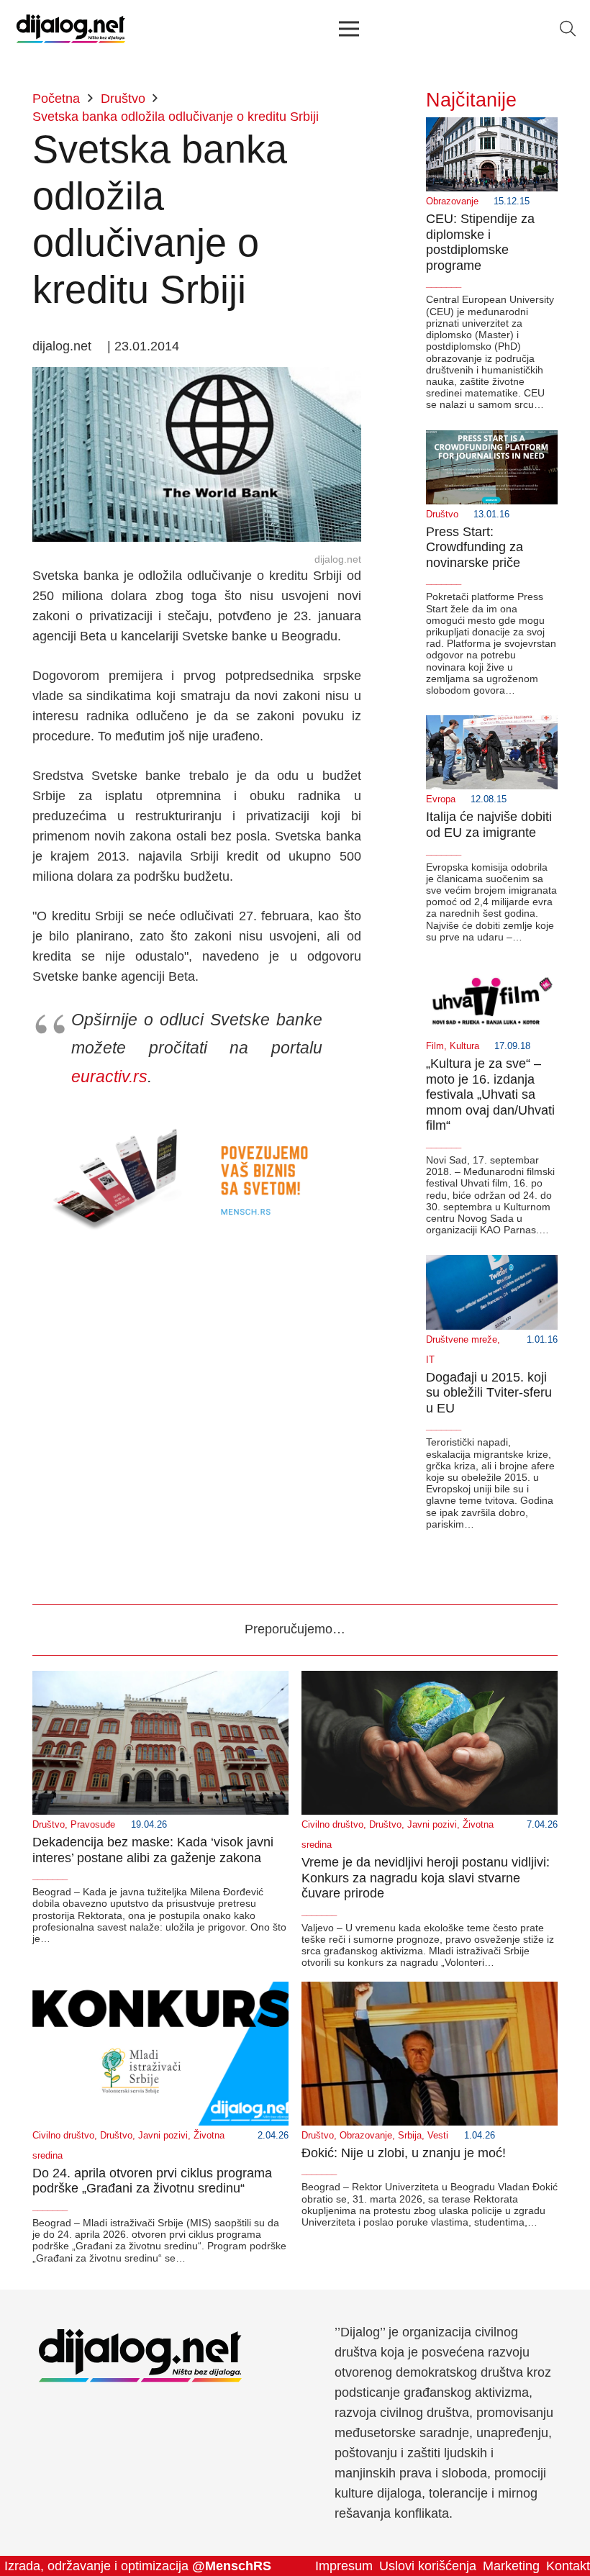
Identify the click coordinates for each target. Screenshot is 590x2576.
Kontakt (568, 2566)
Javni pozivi (432, 1825)
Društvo (442, 514)
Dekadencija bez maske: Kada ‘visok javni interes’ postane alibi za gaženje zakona (153, 1850)
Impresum (344, 2566)
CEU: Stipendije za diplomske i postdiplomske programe (480, 242)
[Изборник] (349, 29)
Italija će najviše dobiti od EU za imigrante (489, 825)
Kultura (464, 1046)
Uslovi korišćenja (428, 2566)
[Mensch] (197, 1121)
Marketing (511, 2566)
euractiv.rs (109, 1076)
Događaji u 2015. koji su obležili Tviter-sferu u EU (489, 1393)
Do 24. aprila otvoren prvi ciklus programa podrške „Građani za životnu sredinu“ (152, 2181)
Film (435, 1046)
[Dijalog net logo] (71, 29)
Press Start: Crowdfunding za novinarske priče (475, 547)
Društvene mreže (462, 1340)
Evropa (441, 799)
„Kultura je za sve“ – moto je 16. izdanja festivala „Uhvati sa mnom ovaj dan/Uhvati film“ (490, 1094)
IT (430, 1360)
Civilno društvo (332, 1825)
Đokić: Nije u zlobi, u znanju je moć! (404, 2153)
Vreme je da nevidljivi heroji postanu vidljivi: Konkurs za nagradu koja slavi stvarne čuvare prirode (426, 1878)
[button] (568, 29)
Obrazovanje (452, 201)
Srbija (410, 2136)
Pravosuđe (93, 1825)
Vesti (438, 2136)
